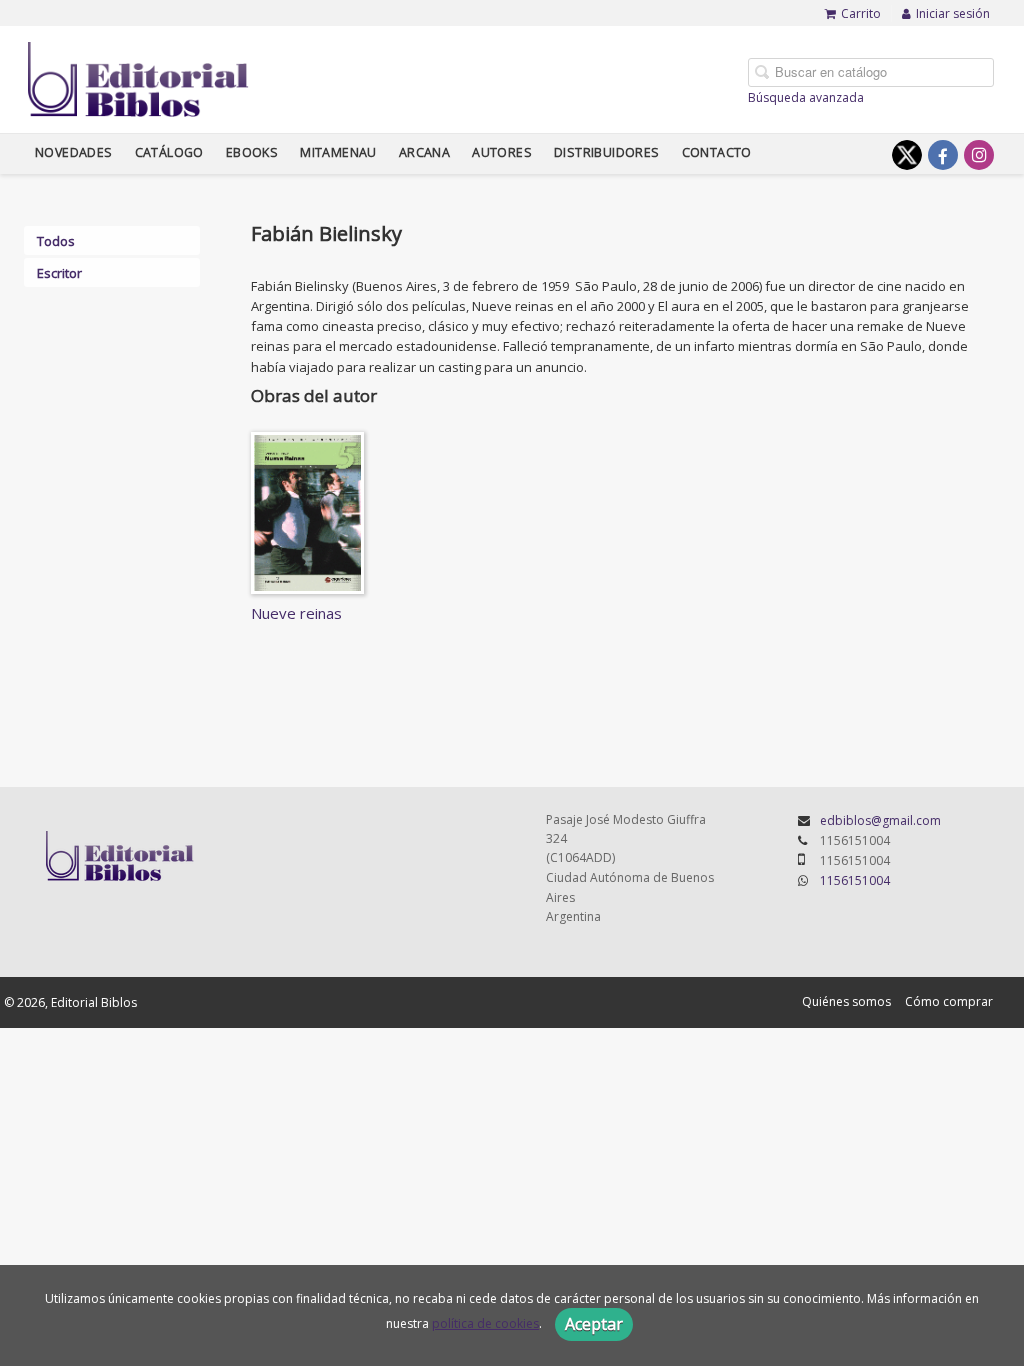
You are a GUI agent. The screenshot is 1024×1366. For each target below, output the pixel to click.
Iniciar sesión (953, 13)
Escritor (59, 273)
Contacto (717, 152)
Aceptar (594, 1324)
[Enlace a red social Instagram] (979, 155)
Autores (502, 152)
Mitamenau (338, 152)
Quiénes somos (846, 1001)
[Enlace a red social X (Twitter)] (907, 155)
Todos (56, 241)
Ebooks (252, 152)
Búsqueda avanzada (806, 97)
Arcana (424, 152)
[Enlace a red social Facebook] (943, 155)
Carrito (861, 13)
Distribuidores (607, 152)
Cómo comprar (949, 1001)
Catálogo (169, 152)
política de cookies (485, 1323)
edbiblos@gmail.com (880, 820)
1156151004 (855, 880)
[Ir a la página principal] (138, 76)
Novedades (74, 152)
